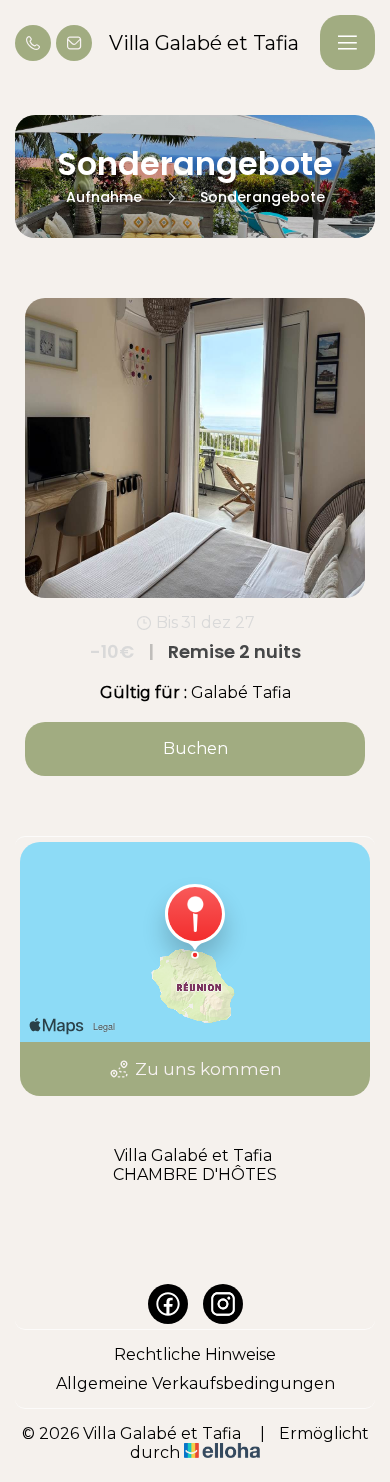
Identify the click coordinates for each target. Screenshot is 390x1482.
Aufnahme (104, 197)
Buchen (195, 748)
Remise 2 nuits (195, 652)
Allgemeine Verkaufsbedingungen (195, 1383)
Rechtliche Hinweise (195, 1354)
